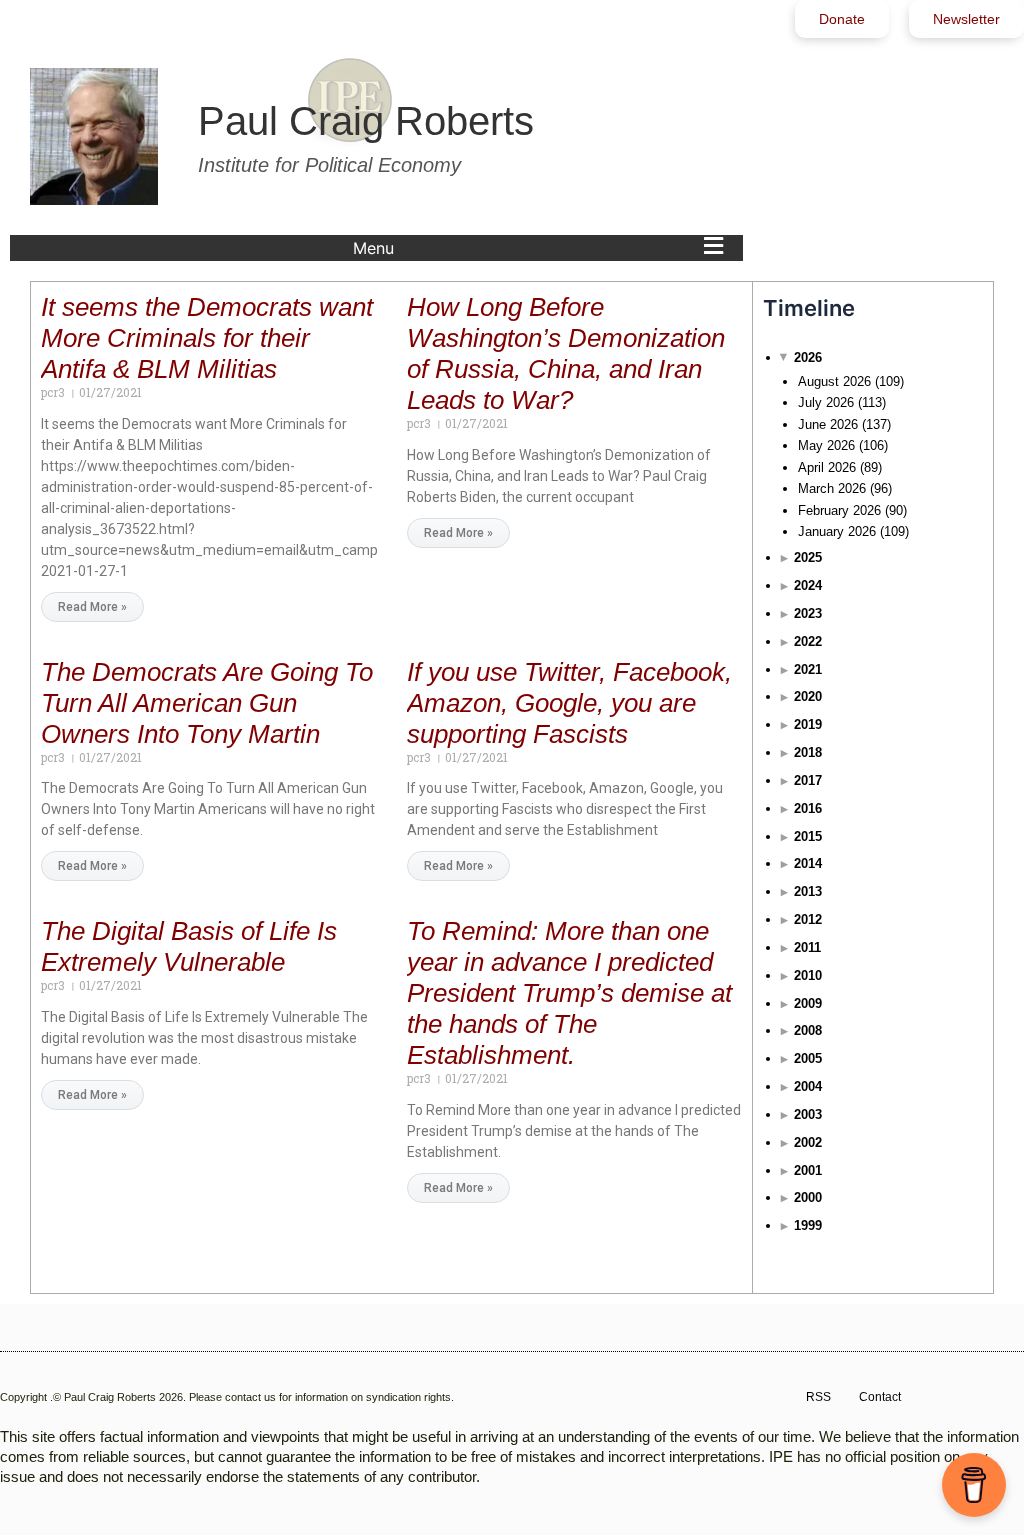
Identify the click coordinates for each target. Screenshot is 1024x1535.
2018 (808, 752)
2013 (808, 891)
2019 (808, 724)
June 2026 (828, 424)
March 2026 (832, 488)
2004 (808, 1086)
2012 (808, 919)
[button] (543, 248)
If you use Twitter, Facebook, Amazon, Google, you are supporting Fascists (569, 703)
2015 (808, 836)
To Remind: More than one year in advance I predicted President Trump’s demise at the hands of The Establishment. (569, 993)
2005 (808, 1058)
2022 (808, 641)
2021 (808, 669)
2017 (808, 780)
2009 (808, 1003)
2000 (808, 1197)
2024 (808, 585)
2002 (808, 1142)
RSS (818, 1397)
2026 (808, 357)
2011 (807, 947)
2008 (808, 1030)
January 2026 (837, 531)
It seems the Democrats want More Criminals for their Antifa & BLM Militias (207, 338)
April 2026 (827, 467)
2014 (808, 863)
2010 (808, 975)
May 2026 (826, 445)
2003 (808, 1114)
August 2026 (834, 381)
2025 (808, 557)
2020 (808, 696)
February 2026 (839, 510)
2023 (808, 613)
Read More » (92, 607)
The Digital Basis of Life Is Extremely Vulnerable (189, 946)
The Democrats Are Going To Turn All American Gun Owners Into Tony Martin (207, 703)
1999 (808, 1225)
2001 (808, 1170)
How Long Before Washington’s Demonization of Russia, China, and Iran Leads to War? (566, 353)
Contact (880, 1397)
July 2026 (826, 402)
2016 (808, 808)
